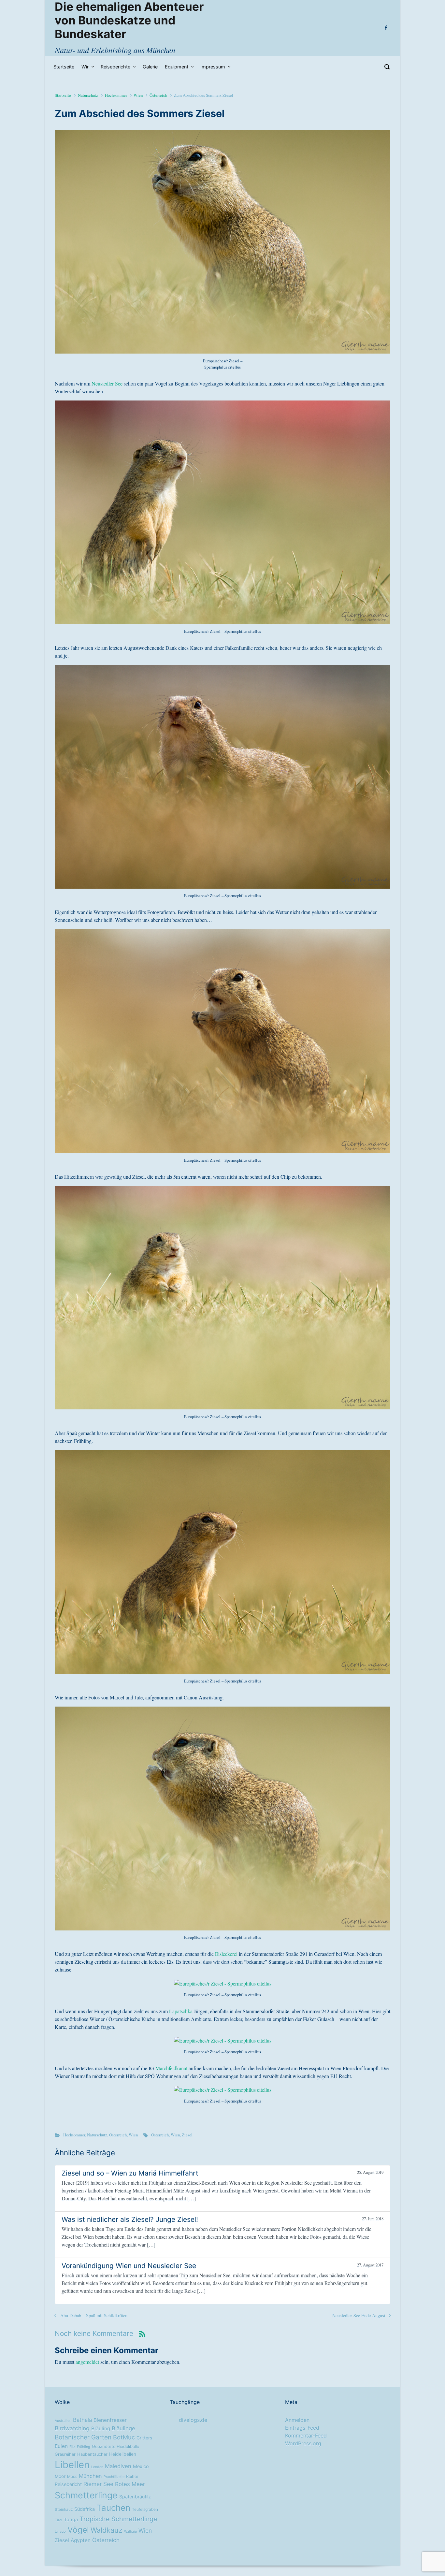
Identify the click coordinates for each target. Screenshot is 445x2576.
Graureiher (65, 2454)
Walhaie (130, 2532)
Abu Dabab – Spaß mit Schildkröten (94, 2315)
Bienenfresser (110, 2420)
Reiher (132, 2476)
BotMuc (124, 2437)
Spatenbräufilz (135, 2497)
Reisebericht (68, 2484)
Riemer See (98, 2484)
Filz (72, 2447)
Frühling (84, 2447)
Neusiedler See (107, 383)
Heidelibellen (123, 2454)
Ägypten (81, 2540)
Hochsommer (116, 95)
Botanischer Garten (83, 2437)
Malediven (118, 2466)
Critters (144, 2438)
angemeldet (87, 2362)
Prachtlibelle (114, 2477)
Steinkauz (64, 2510)
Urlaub (60, 2532)
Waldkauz (107, 2530)
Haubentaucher (92, 2454)
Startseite (63, 95)
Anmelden (297, 2420)
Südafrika (85, 2509)
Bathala (82, 2420)
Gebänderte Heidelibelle (115, 2446)
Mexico (141, 2467)
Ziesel (187, 2135)
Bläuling (101, 2429)
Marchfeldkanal (171, 2068)
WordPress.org (303, 2443)
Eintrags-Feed (302, 2428)
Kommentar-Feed (306, 2436)
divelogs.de (193, 2420)
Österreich (158, 95)
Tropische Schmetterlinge (118, 2519)
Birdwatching (72, 2428)
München (90, 2476)
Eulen (61, 2446)
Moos (72, 2477)
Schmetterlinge (86, 2495)
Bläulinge (123, 2428)
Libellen (72, 2465)
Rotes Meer (130, 2484)
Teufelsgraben (145, 2510)
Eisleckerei (226, 1954)
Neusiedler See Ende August (359, 2315)
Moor (60, 2476)
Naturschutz (88, 95)
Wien (138, 95)
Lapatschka (181, 2011)
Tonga (71, 2520)
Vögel (78, 2530)
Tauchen (113, 2508)
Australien (63, 2421)
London (97, 2467)
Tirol (58, 2520)
